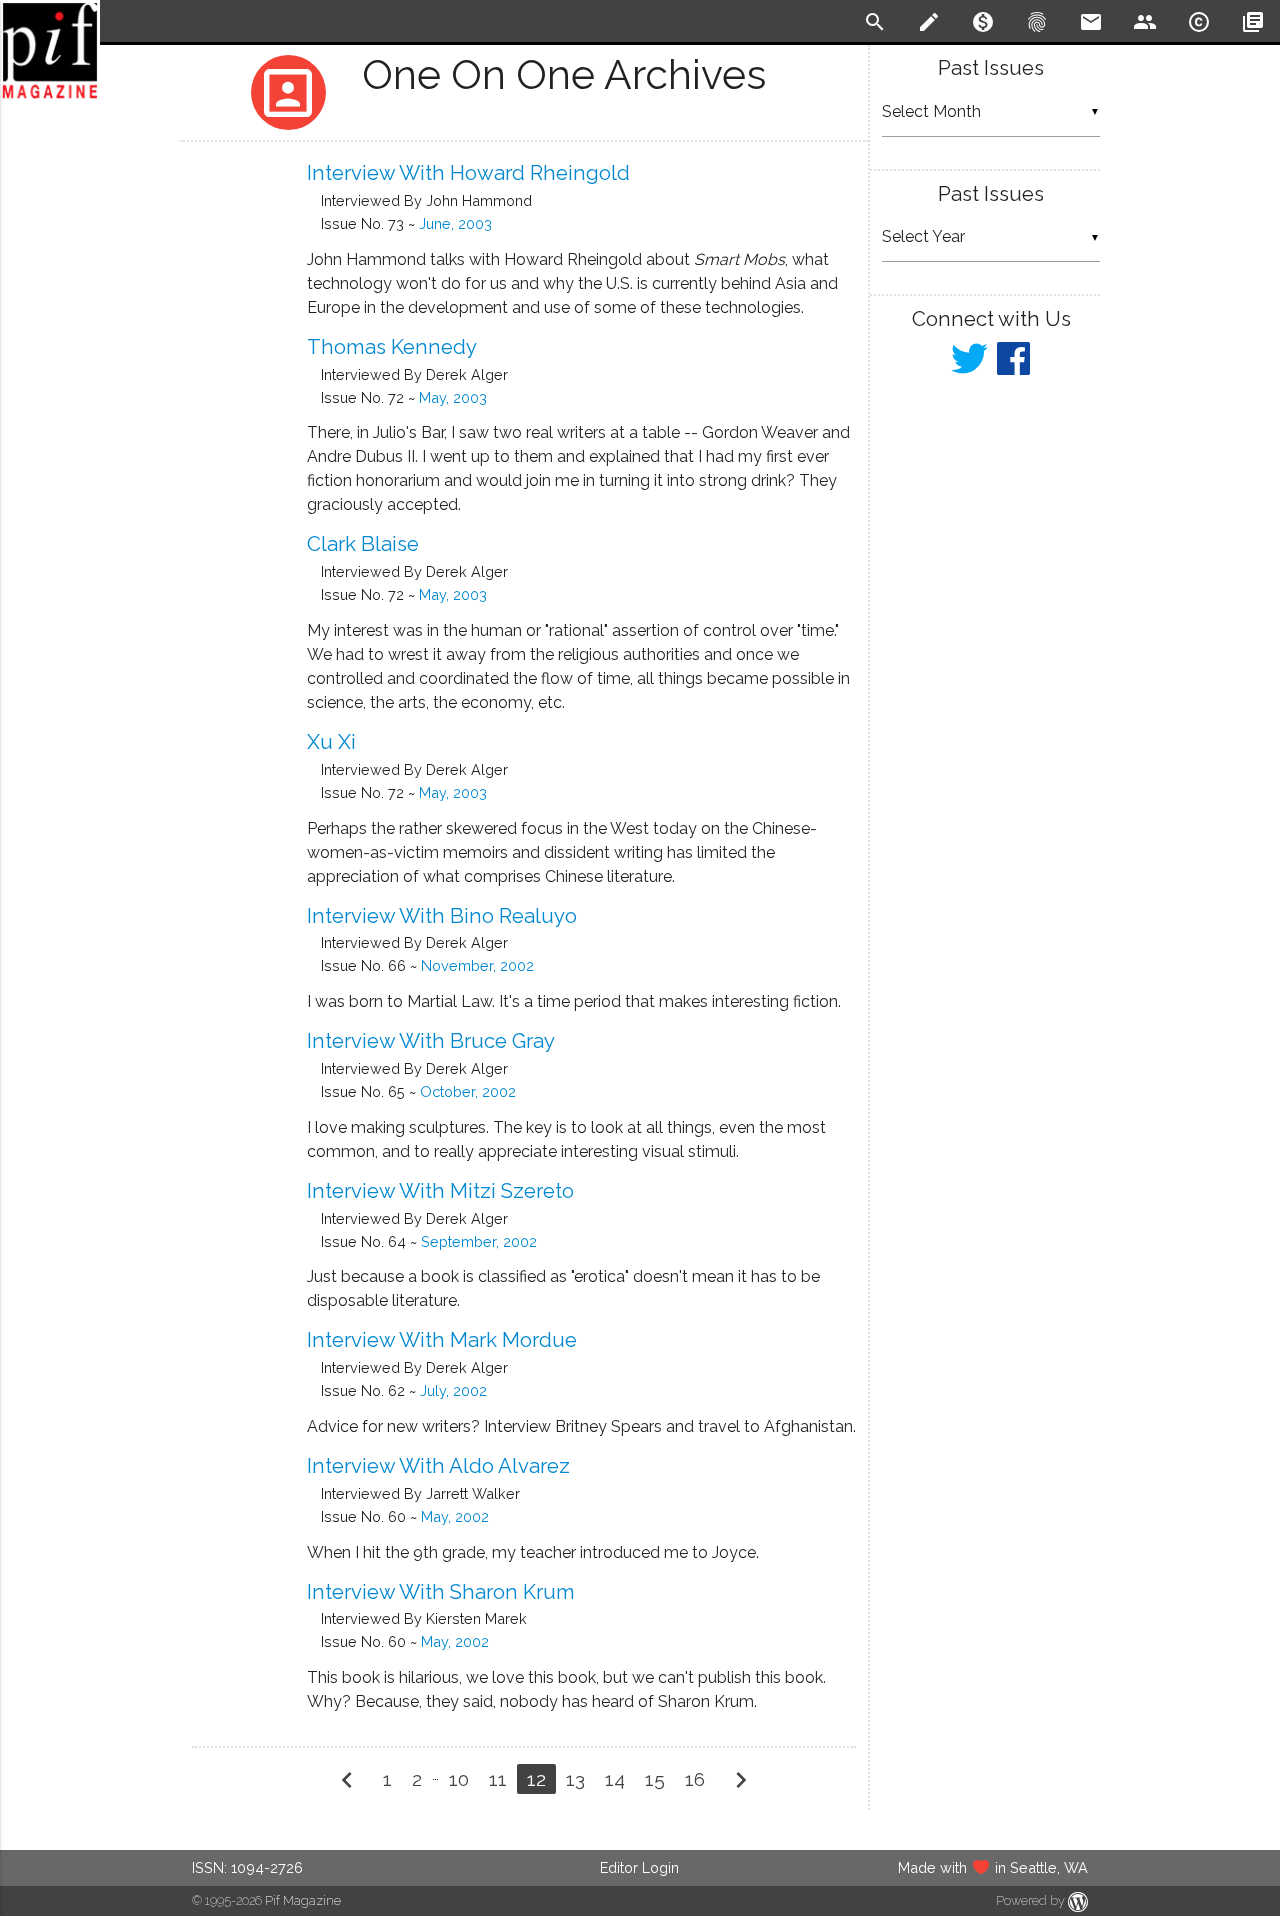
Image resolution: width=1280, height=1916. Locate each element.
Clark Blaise (363, 544)
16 (695, 1779)
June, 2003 (455, 223)
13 (575, 1779)
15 (655, 1779)
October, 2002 (468, 1091)
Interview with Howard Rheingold (468, 173)
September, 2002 (479, 1241)
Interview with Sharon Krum (441, 1592)
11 (498, 1779)
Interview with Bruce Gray (431, 1041)
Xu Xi (331, 742)
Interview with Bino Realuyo (442, 916)
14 (615, 1779)
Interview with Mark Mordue (442, 1340)
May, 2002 (455, 1516)
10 (459, 1779)
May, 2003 (453, 397)
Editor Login (639, 1867)
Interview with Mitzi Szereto (440, 1191)
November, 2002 (477, 965)
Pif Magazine (303, 1900)
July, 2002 (453, 1390)
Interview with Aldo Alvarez (438, 1466)
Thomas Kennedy (392, 347)
